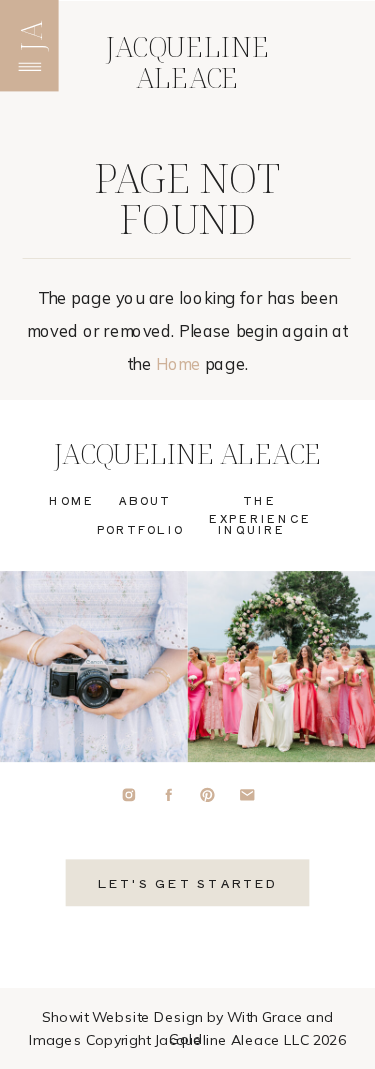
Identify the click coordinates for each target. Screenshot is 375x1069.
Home (178, 364)
